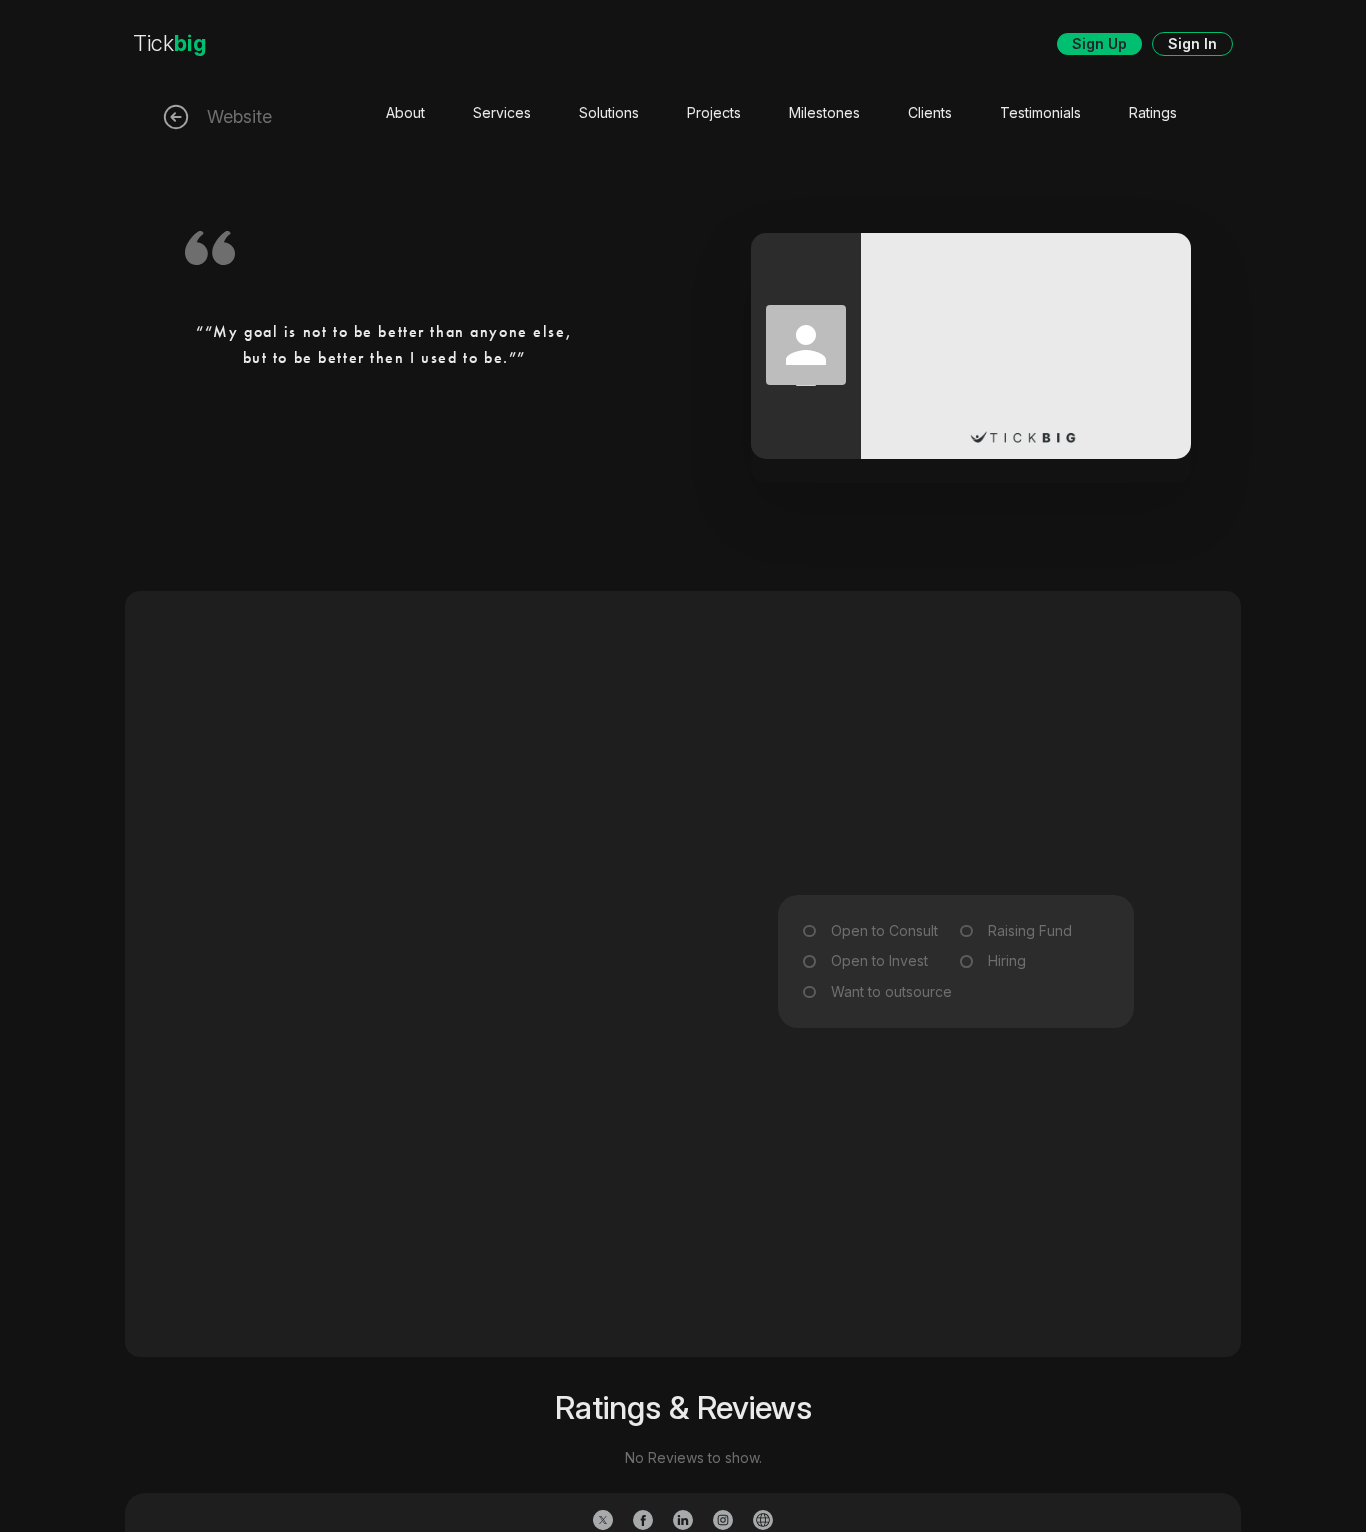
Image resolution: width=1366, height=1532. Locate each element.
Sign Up (1099, 43)
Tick (170, 43)
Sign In (1192, 43)
